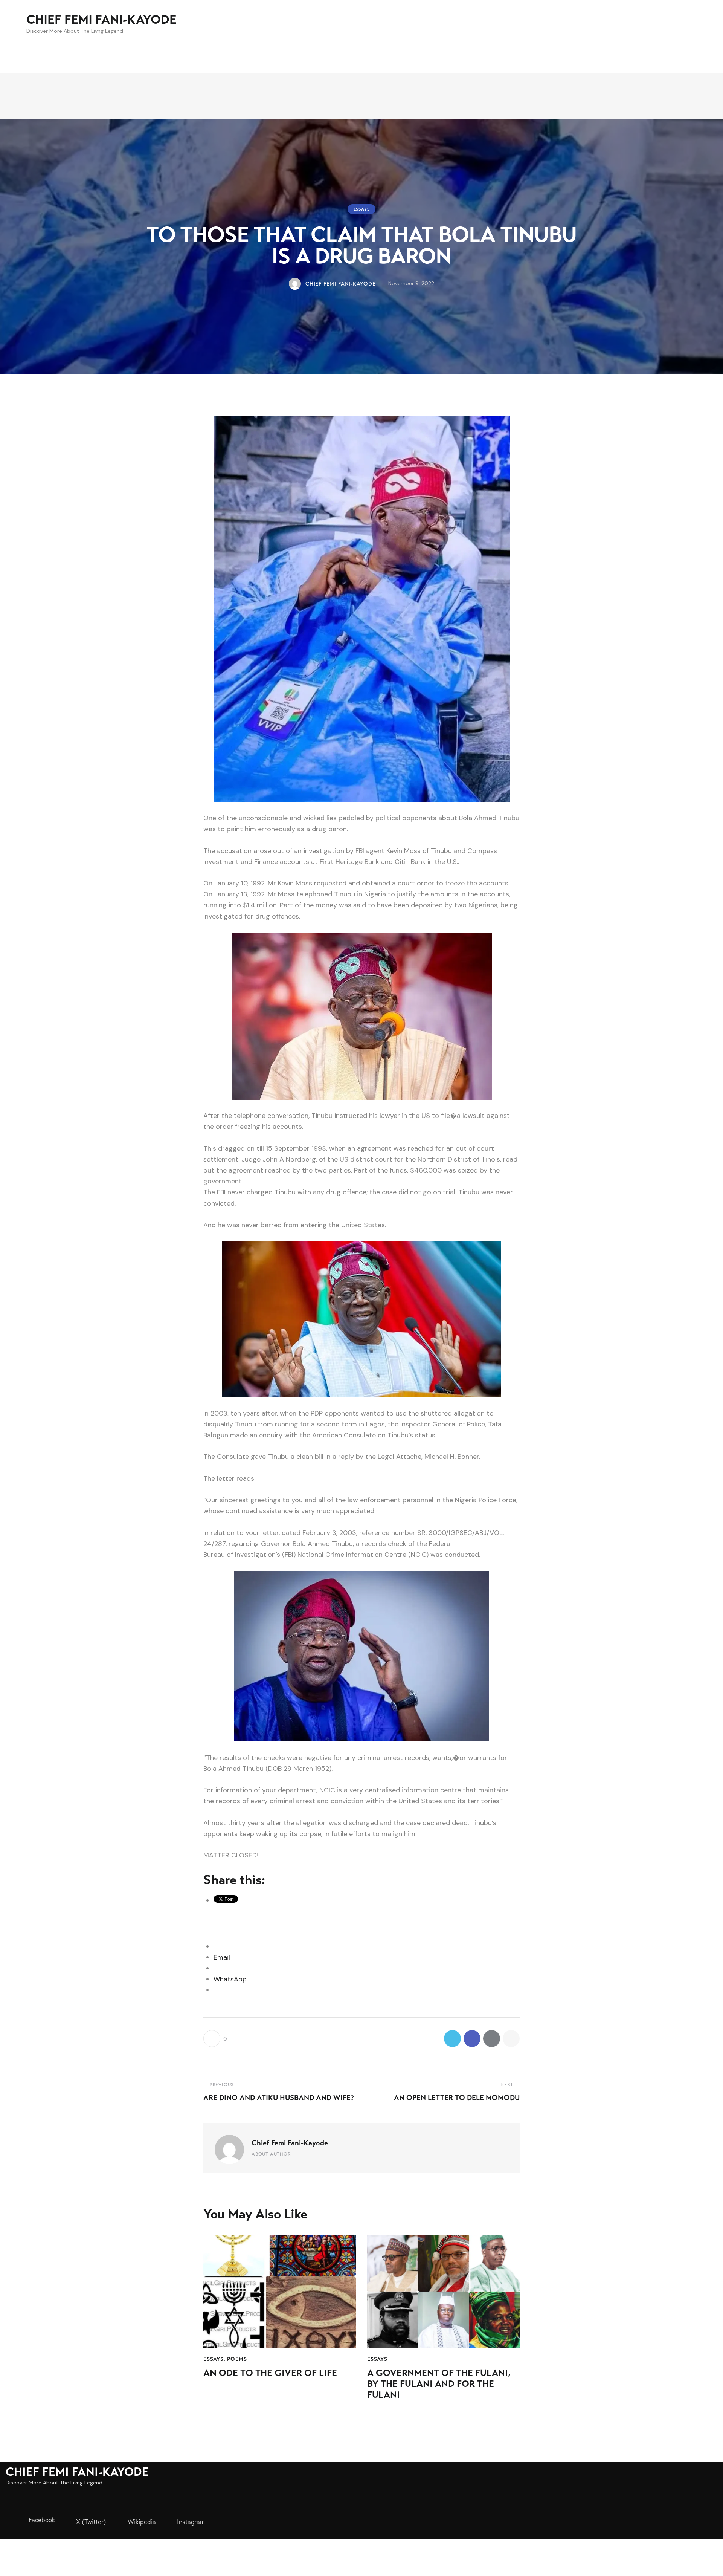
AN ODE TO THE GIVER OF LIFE (270, 2373)
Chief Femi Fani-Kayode (290, 2143)
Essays (362, 209)
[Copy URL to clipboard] (511, 2039)
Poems (237, 2359)
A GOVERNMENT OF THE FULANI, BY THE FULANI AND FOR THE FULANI (439, 2384)
